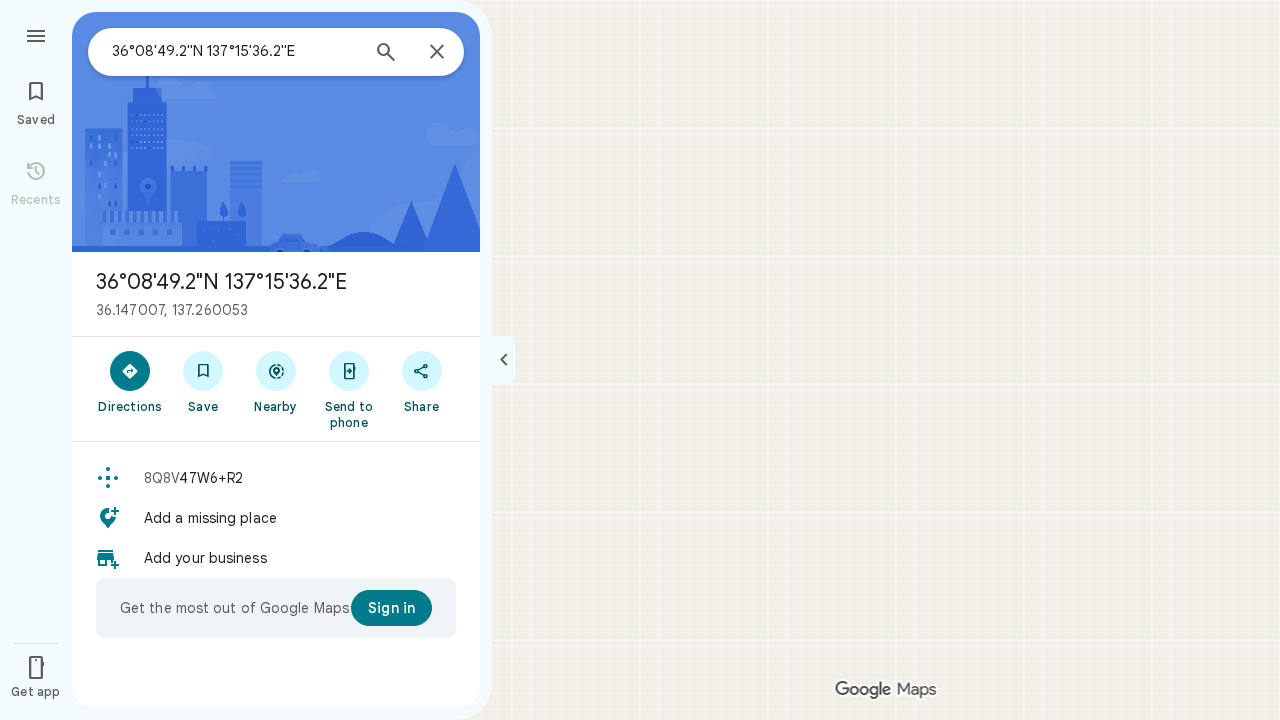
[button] (276, 478)
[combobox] (235, 51)
